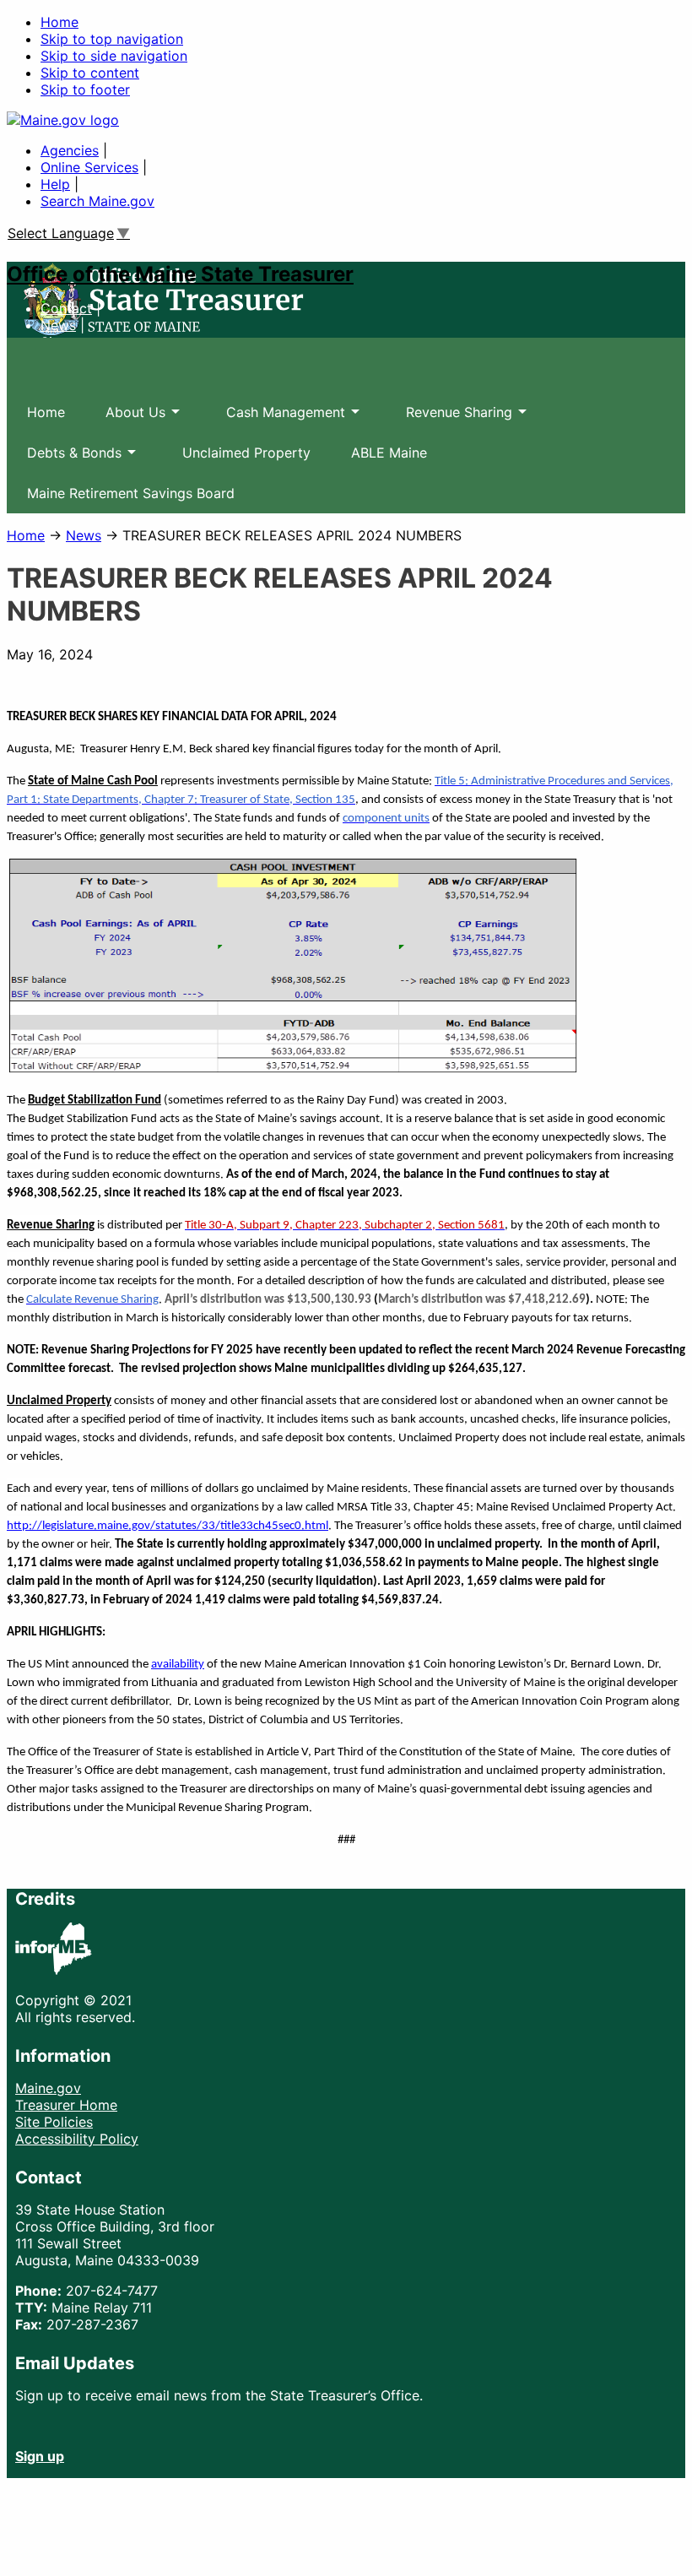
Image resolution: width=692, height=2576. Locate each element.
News (58, 325)
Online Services (89, 167)
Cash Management (276, 418)
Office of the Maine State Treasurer (180, 274)
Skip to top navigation (112, 39)
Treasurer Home (66, 2105)
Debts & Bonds (64, 458)
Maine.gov (48, 2088)
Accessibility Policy (77, 2139)
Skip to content (90, 73)
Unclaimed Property (246, 453)
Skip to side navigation (114, 56)
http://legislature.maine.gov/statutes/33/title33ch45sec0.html (168, 1526)
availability (178, 1665)
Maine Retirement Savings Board (131, 493)
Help (55, 184)
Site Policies (54, 2122)
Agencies (70, 150)
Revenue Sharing (449, 418)
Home (59, 22)
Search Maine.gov (97, 201)
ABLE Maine (389, 453)
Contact (66, 308)
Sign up (40, 2456)
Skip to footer (85, 89)
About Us (125, 418)
